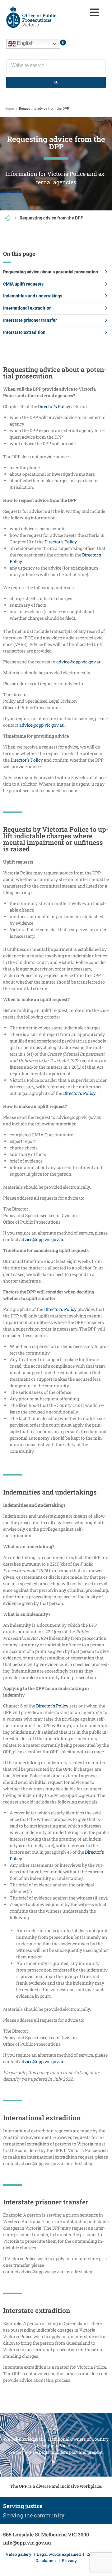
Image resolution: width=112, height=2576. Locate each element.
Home (9, 109)
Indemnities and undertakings (33, 296)
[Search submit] (56, 82)
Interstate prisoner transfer (30, 320)
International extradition (27, 308)
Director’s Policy (54, 406)
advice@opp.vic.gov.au (79, 662)
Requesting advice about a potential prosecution (51, 272)
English (25, 43)
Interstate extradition (24, 332)
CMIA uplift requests (23, 284)
